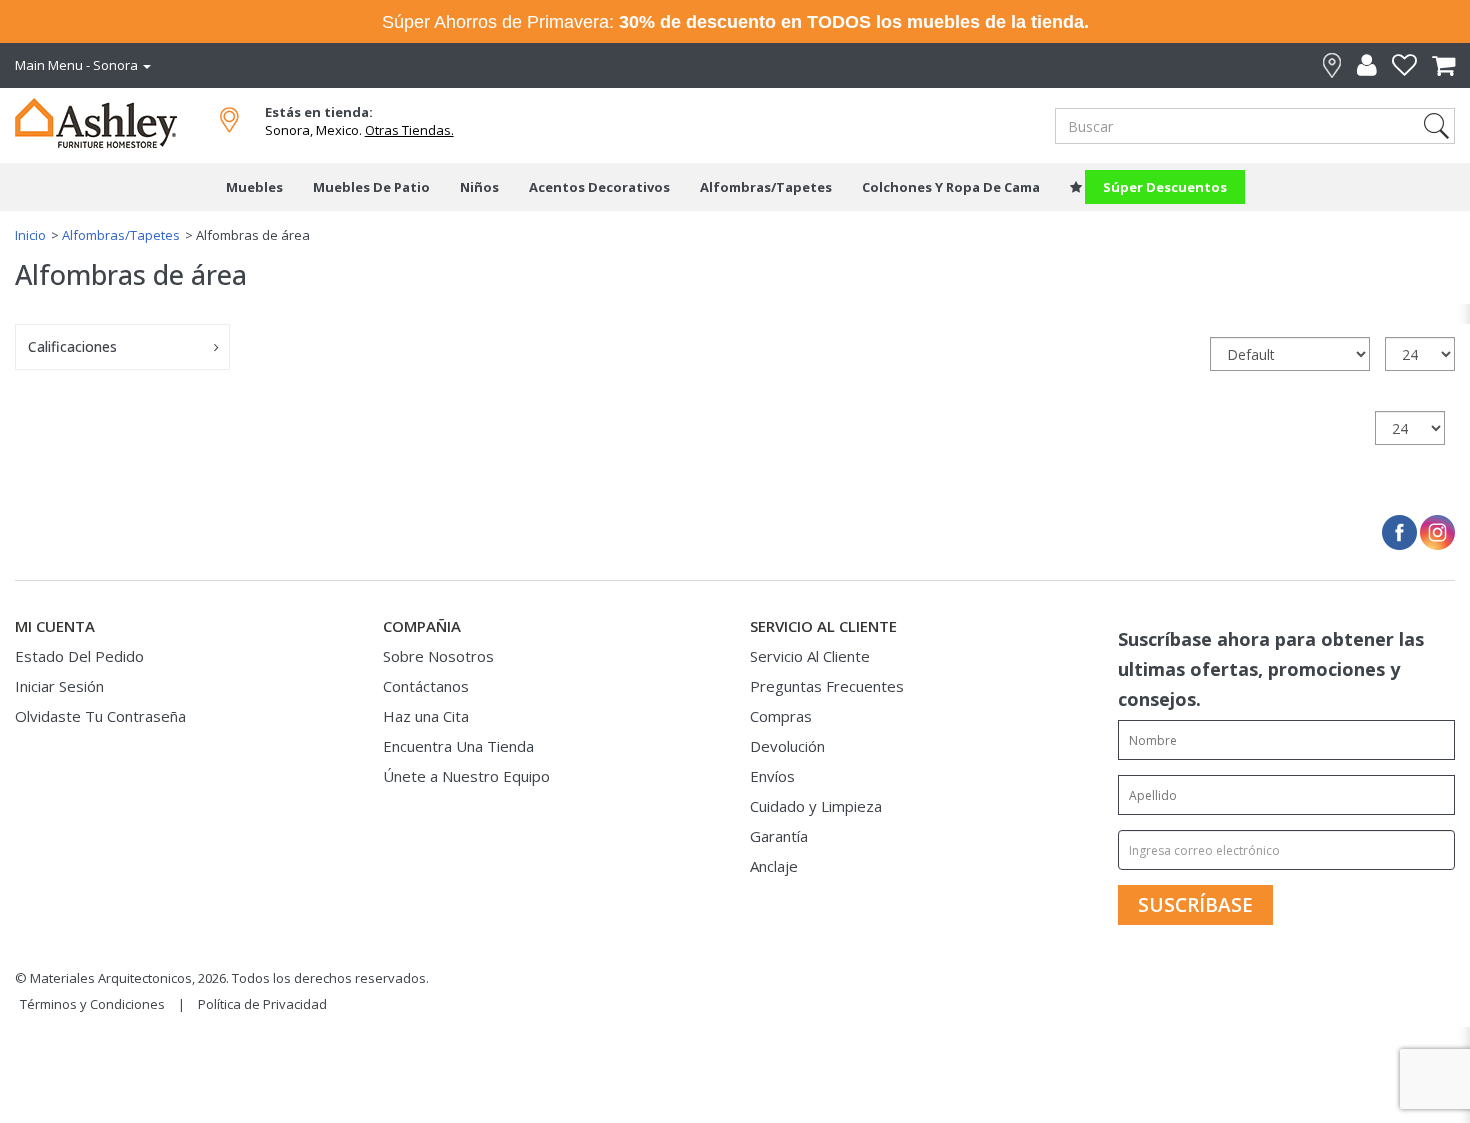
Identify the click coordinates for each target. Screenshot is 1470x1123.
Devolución (787, 746)
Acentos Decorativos (599, 187)
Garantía (779, 836)
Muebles (254, 187)
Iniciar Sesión (59, 686)
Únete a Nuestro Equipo (466, 776)
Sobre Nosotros (438, 656)
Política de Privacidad (262, 1004)
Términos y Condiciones (92, 1004)
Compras (781, 716)
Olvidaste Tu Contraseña (100, 716)
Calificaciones (72, 346)
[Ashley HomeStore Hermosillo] (112, 121)
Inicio (30, 235)
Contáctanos (426, 686)
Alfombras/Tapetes (766, 187)
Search (1436, 126)
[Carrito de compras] (1436, 65)
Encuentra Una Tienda (458, 746)
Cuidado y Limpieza (816, 806)
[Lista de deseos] (1397, 65)
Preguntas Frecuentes (827, 686)
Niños (479, 187)
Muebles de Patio (371, 187)
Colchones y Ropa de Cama (951, 187)
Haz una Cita (426, 716)
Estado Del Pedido (79, 656)
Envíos (772, 776)
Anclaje (774, 866)
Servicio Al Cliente (810, 656)
